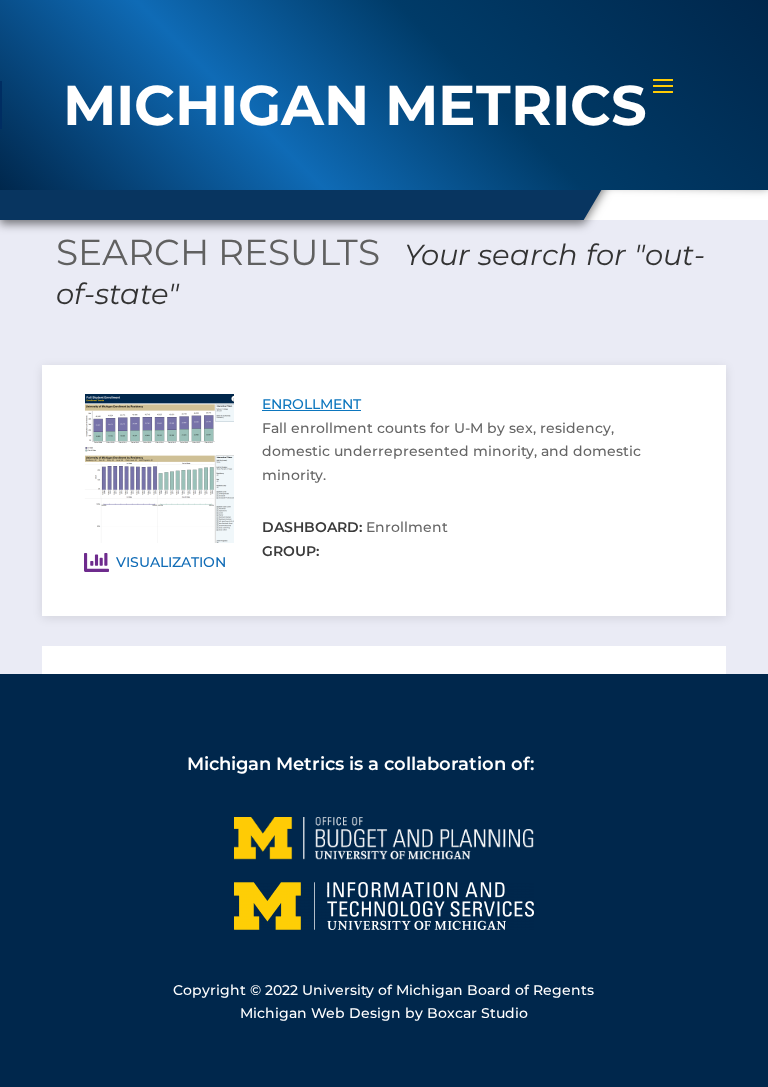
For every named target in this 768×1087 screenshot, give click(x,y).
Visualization (171, 562)
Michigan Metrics (265, 763)
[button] (663, 99)
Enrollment (311, 404)
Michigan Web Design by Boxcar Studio (384, 1013)
